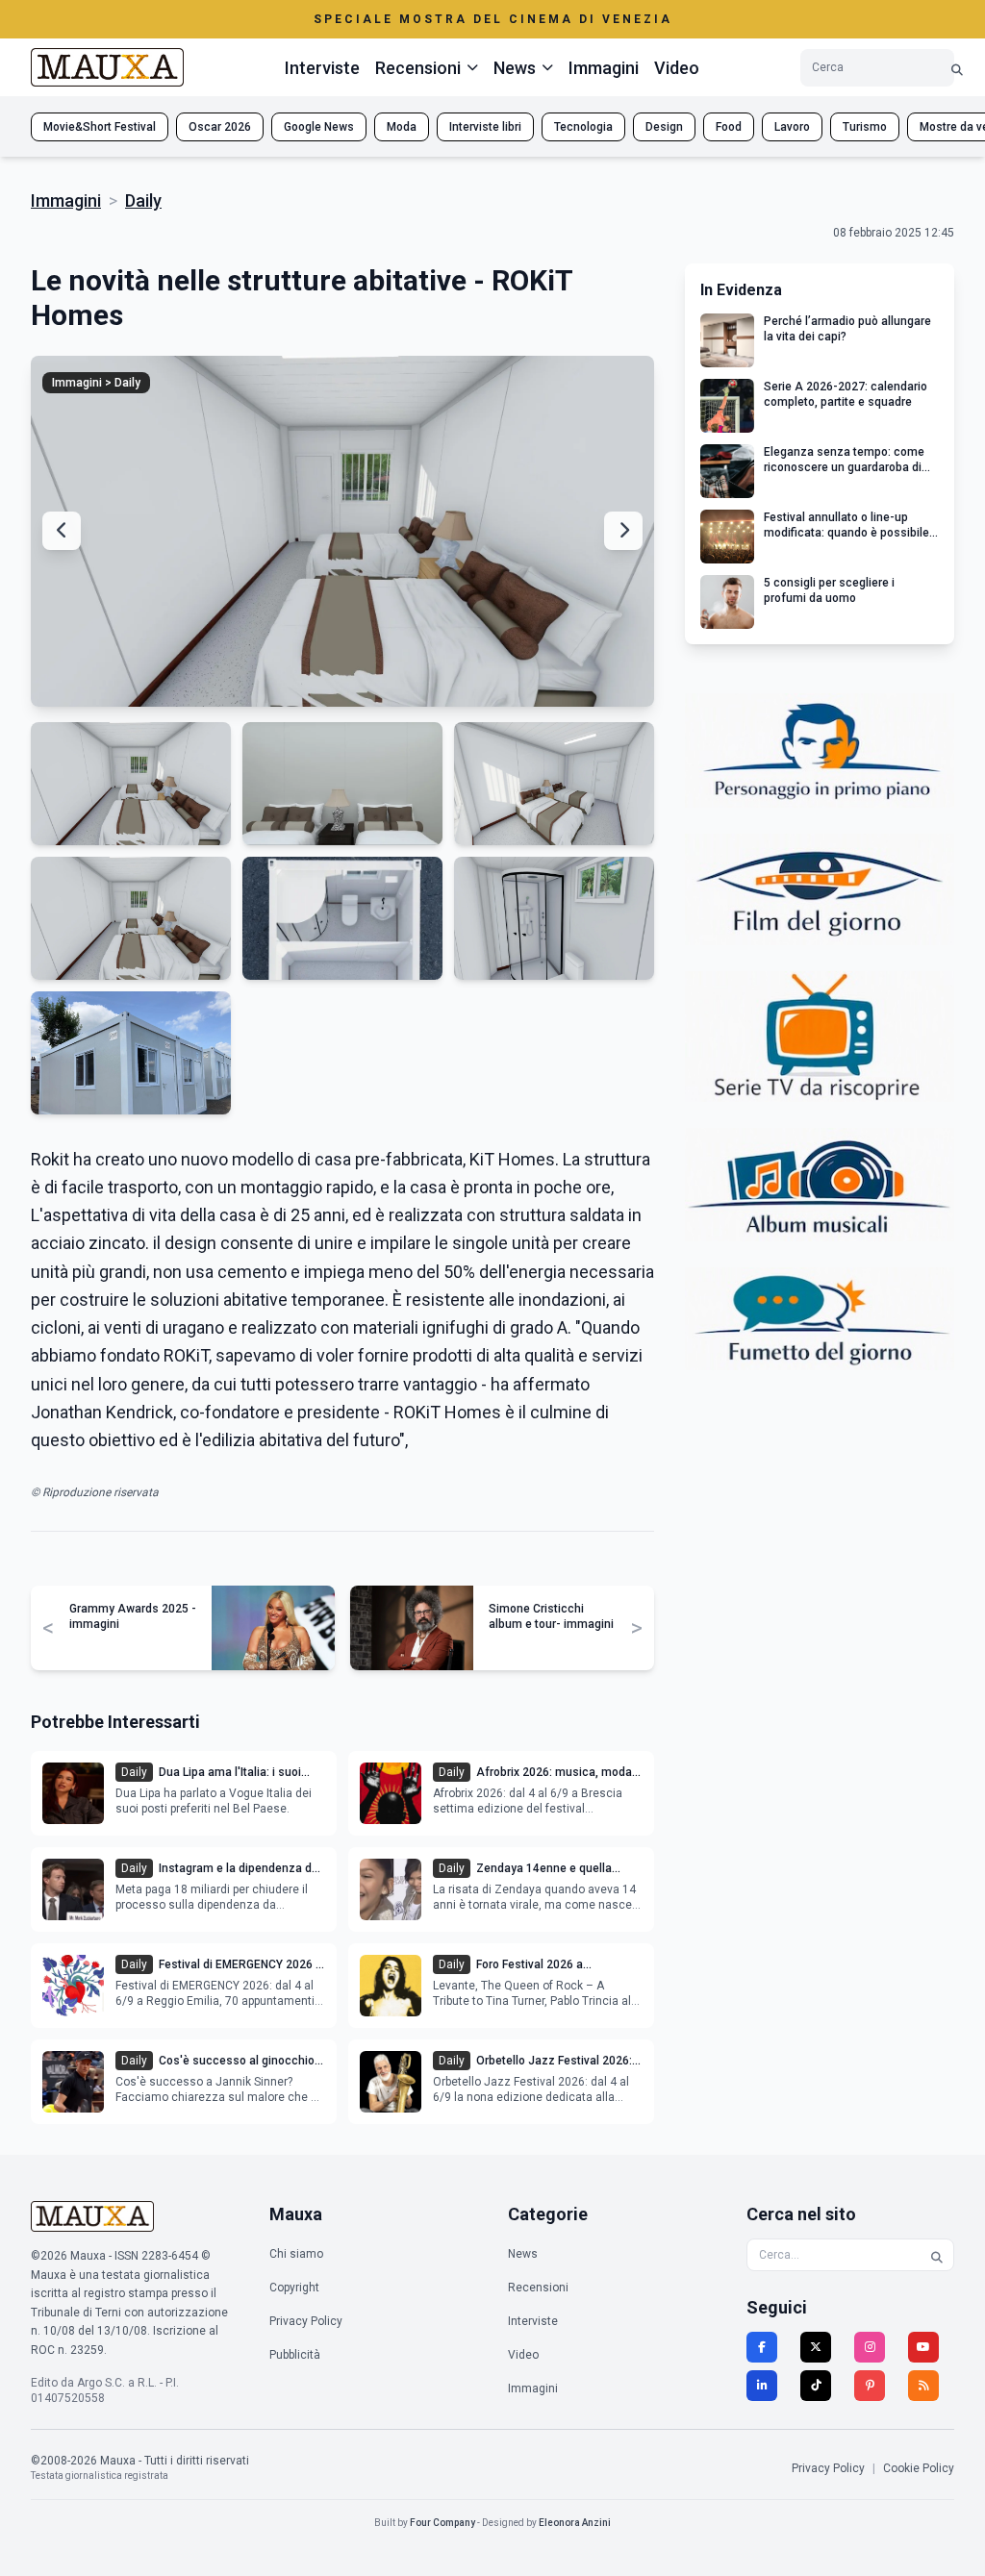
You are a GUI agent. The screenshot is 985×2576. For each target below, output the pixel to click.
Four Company (442, 2523)
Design (664, 127)
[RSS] (923, 2386)
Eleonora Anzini (575, 2523)
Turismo (865, 127)
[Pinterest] (870, 2386)
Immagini (604, 68)
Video (677, 68)
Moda (402, 127)
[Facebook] (762, 2347)
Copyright (294, 2288)
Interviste (322, 68)
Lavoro (792, 127)
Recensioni (538, 2288)
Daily (143, 200)
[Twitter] (816, 2347)
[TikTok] (816, 2386)
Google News (319, 127)
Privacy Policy (306, 2321)
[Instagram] (870, 2347)
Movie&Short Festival (100, 127)
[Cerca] (957, 68)
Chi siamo (296, 2254)
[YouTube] (923, 2347)
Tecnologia (583, 127)
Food (729, 127)
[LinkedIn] (762, 2386)
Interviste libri (485, 127)
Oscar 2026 (220, 127)
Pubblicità (295, 2355)
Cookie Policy (919, 2468)
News (523, 2254)
